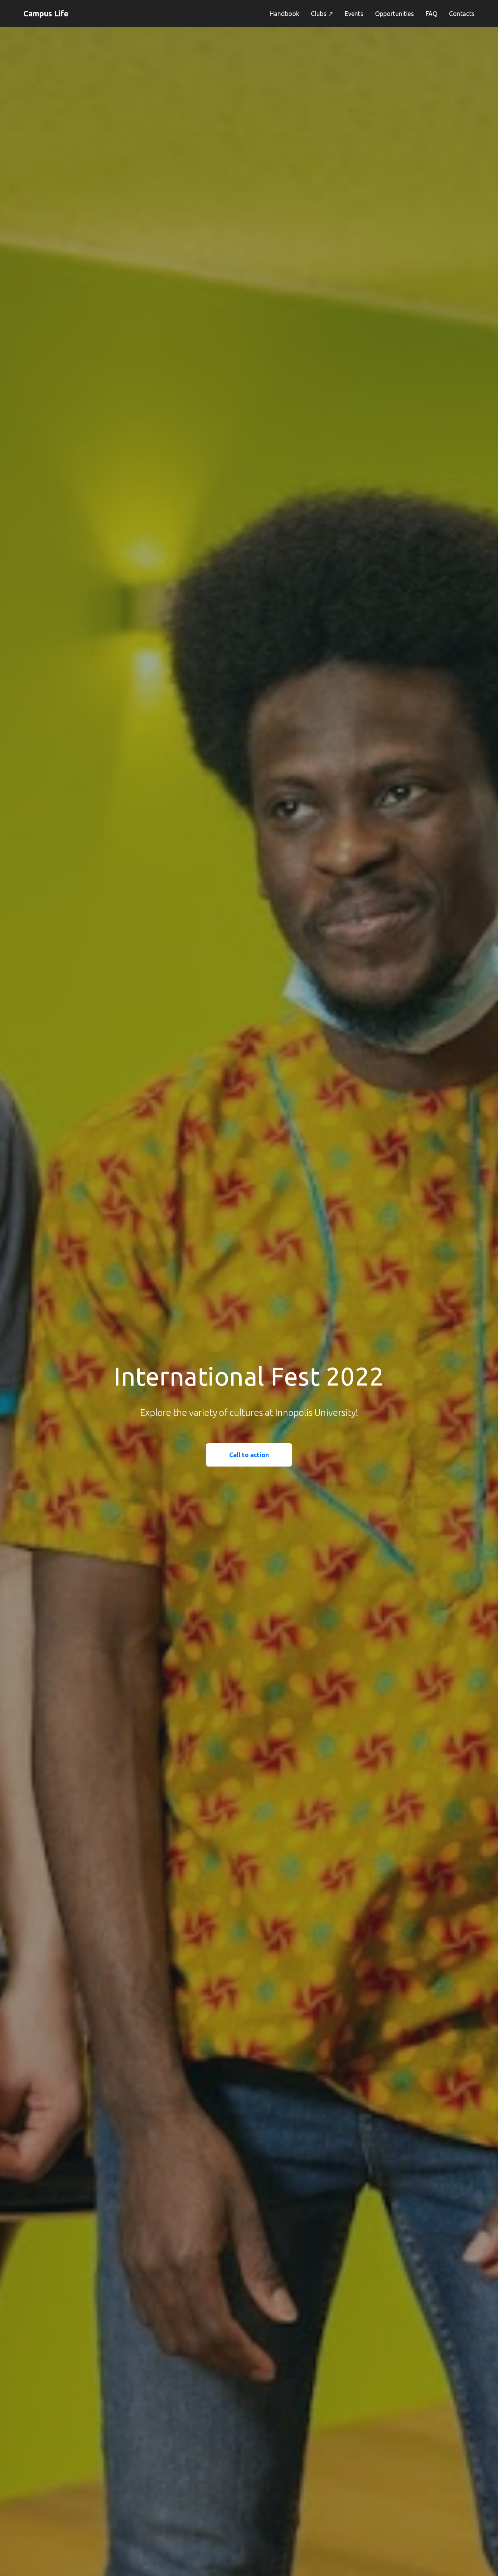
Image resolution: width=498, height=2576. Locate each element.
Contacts (462, 14)
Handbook (284, 14)
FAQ (431, 14)
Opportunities (395, 14)
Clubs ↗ (322, 14)
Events (354, 14)
